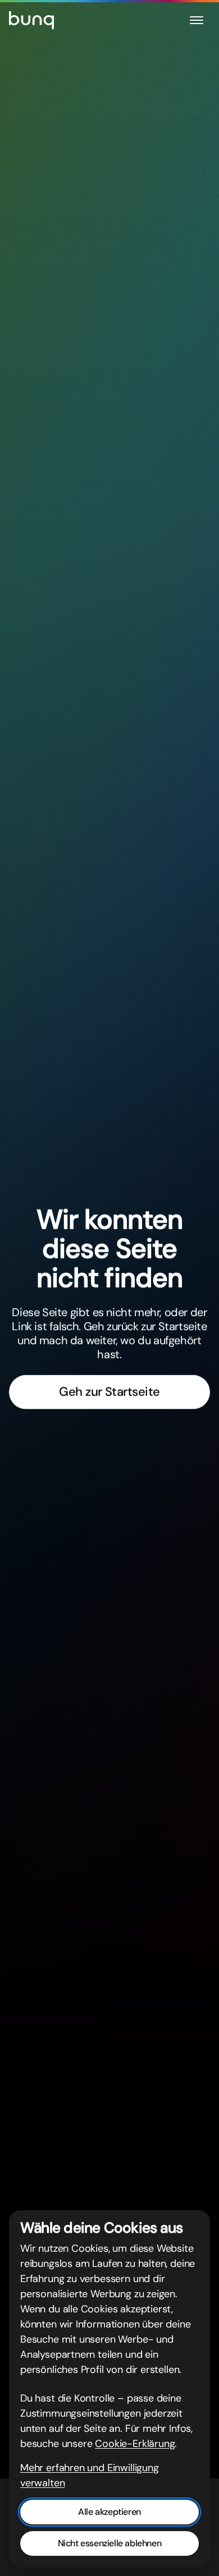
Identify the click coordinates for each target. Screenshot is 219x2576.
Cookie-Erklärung (135, 2444)
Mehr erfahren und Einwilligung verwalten (90, 2475)
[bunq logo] (31, 20)
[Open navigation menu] (197, 20)
